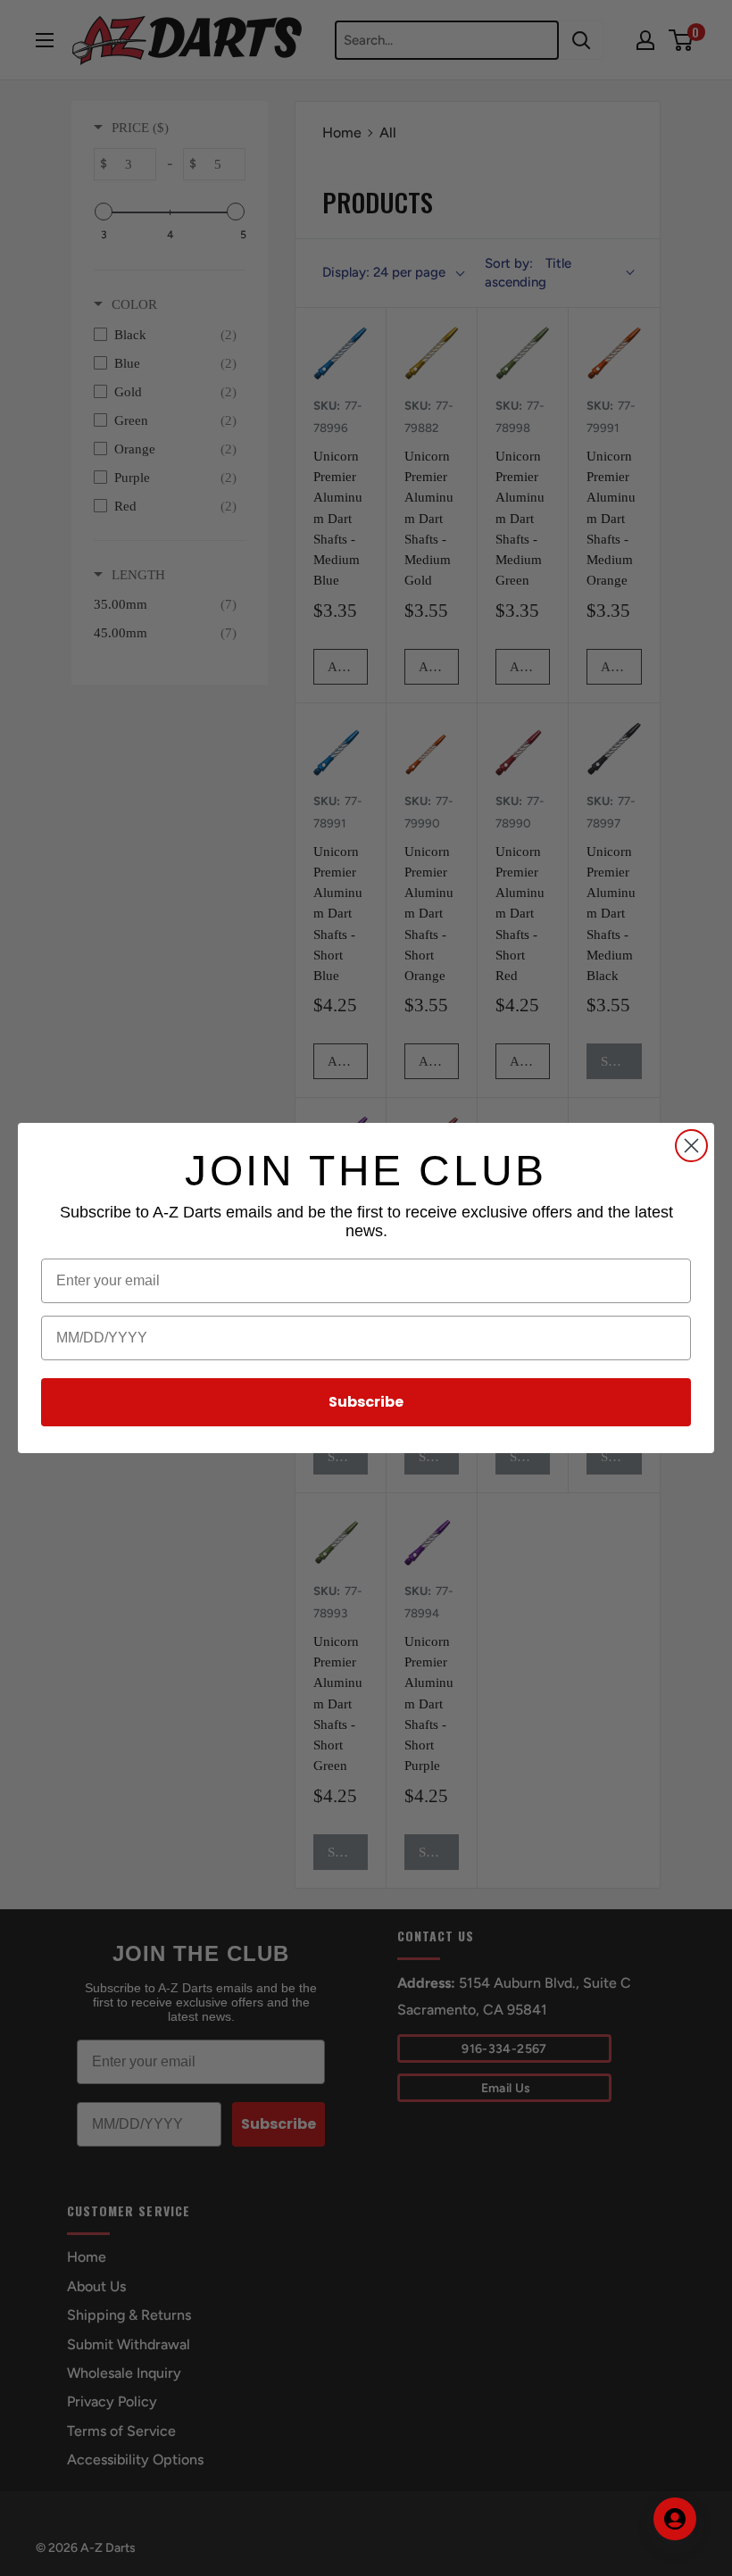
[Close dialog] (691, 1146)
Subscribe (366, 1402)
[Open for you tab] (675, 2519)
